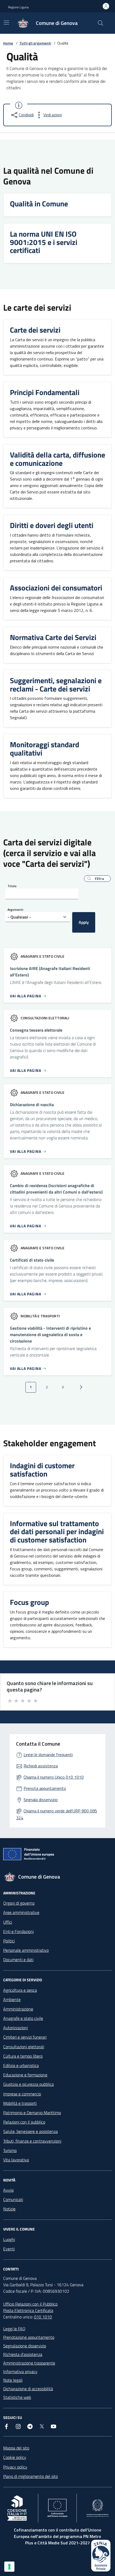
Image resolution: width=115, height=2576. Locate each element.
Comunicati (13, 2199)
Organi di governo (19, 1903)
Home (8, 43)
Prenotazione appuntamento (29, 2337)
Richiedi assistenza (41, 1766)
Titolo (12, 886)
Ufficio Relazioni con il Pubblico (30, 2304)
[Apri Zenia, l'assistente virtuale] (101, 2556)
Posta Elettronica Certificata (28, 2310)
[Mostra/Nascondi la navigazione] (6, 23)
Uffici (8, 1922)
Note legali (13, 2380)
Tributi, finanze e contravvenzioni (32, 2141)
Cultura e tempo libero (23, 2056)
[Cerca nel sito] (101, 23)
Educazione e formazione (25, 2075)
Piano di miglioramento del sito (30, 2476)
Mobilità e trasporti (20, 2103)
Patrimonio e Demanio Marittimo (32, 2113)
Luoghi (9, 2239)
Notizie (9, 2209)
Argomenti (15, 910)
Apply (84, 922)
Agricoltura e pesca (20, 1990)
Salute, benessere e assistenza (30, 2131)
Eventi (9, 2249)
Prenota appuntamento (45, 1788)
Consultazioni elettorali (24, 2047)
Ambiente (12, 1999)
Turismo (10, 2150)
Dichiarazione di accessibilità (28, 2389)
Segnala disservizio (41, 1800)
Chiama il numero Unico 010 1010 (54, 1777)
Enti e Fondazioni (18, 1931)
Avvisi (8, 2190)
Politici (9, 1941)
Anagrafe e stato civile (23, 2018)
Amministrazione (18, 2009)
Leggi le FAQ (14, 2329)
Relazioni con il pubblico (24, 2122)
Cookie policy (15, 2457)
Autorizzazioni (16, 2028)
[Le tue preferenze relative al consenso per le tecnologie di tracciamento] (9, 2567)
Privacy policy (15, 2467)
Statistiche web (17, 2397)
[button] (97, 879)
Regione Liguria (18, 7)
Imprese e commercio (22, 2094)
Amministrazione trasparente (29, 2363)
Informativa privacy (20, 2371)
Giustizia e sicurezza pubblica (28, 2084)
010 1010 (43, 2317)
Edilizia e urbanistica (21, 2065)
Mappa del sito (16, 2448)
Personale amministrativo (26, 1950)
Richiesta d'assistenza (23, 2354)
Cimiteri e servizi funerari (25, 2037)
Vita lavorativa (16, 2160)
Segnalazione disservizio (25, 2346)
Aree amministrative (21, 1912)
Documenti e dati (18, 1960)
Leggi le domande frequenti (48, 1754)
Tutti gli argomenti (35, 43)
